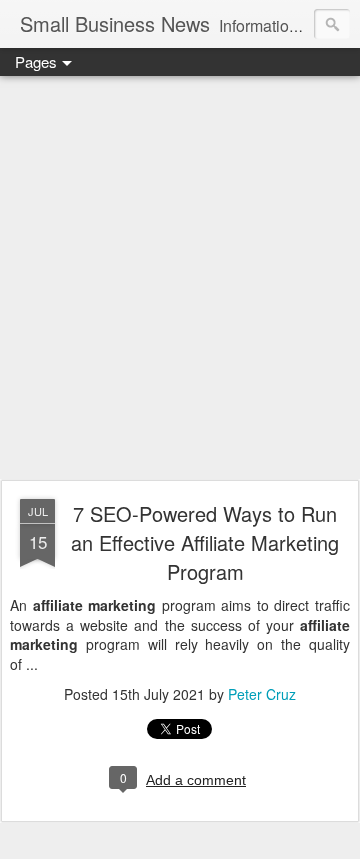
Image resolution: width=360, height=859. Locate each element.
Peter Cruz (262, 694)
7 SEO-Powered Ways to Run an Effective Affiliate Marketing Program (205, 542)
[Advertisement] (180, 279)
